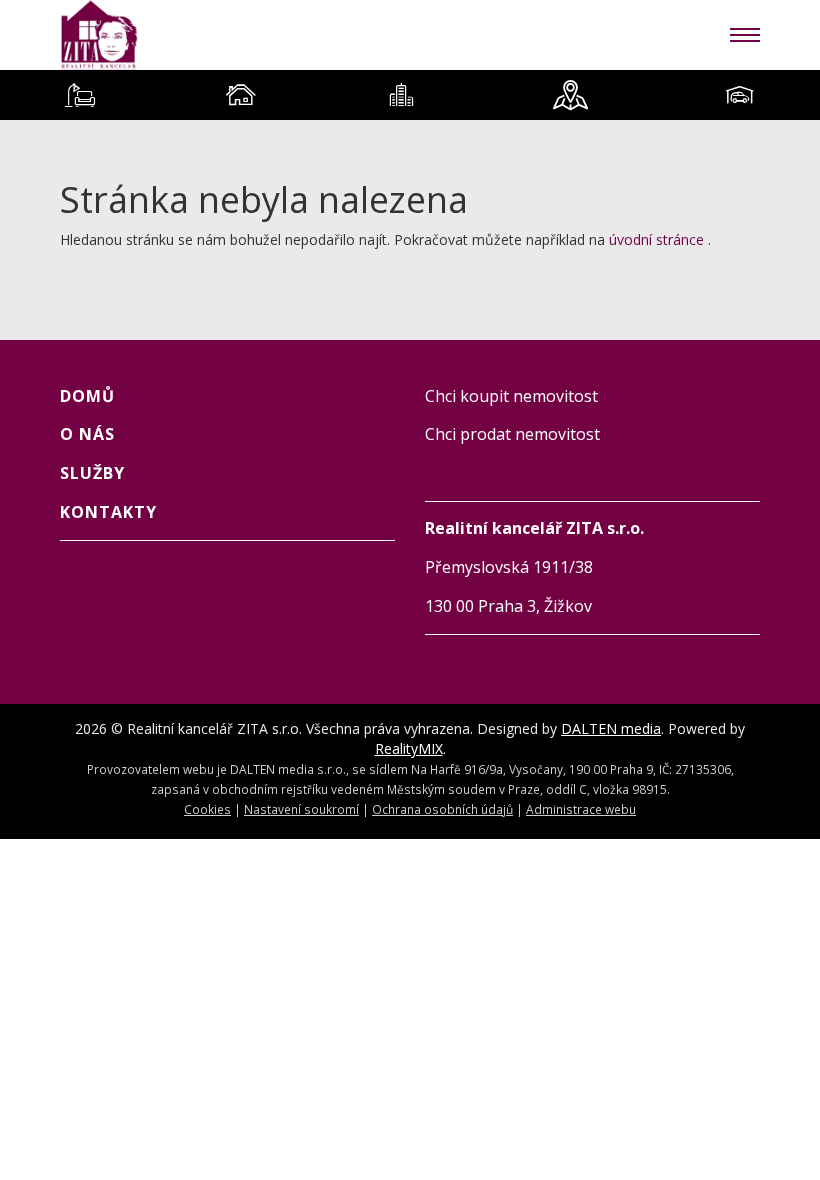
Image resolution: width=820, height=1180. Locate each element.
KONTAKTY (108, 512)
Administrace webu (581, 809)
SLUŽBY (92, 473)
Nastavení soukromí (301, 809)
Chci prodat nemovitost (512, 434)
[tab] (80, 95)
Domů (87, 396)
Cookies (207, 809)
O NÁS (87, 434)
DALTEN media (611, 728)
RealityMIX (409, 748)
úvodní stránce (656, 239)
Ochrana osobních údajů (442, 809)
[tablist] (410, 95)
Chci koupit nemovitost (511, 396)
